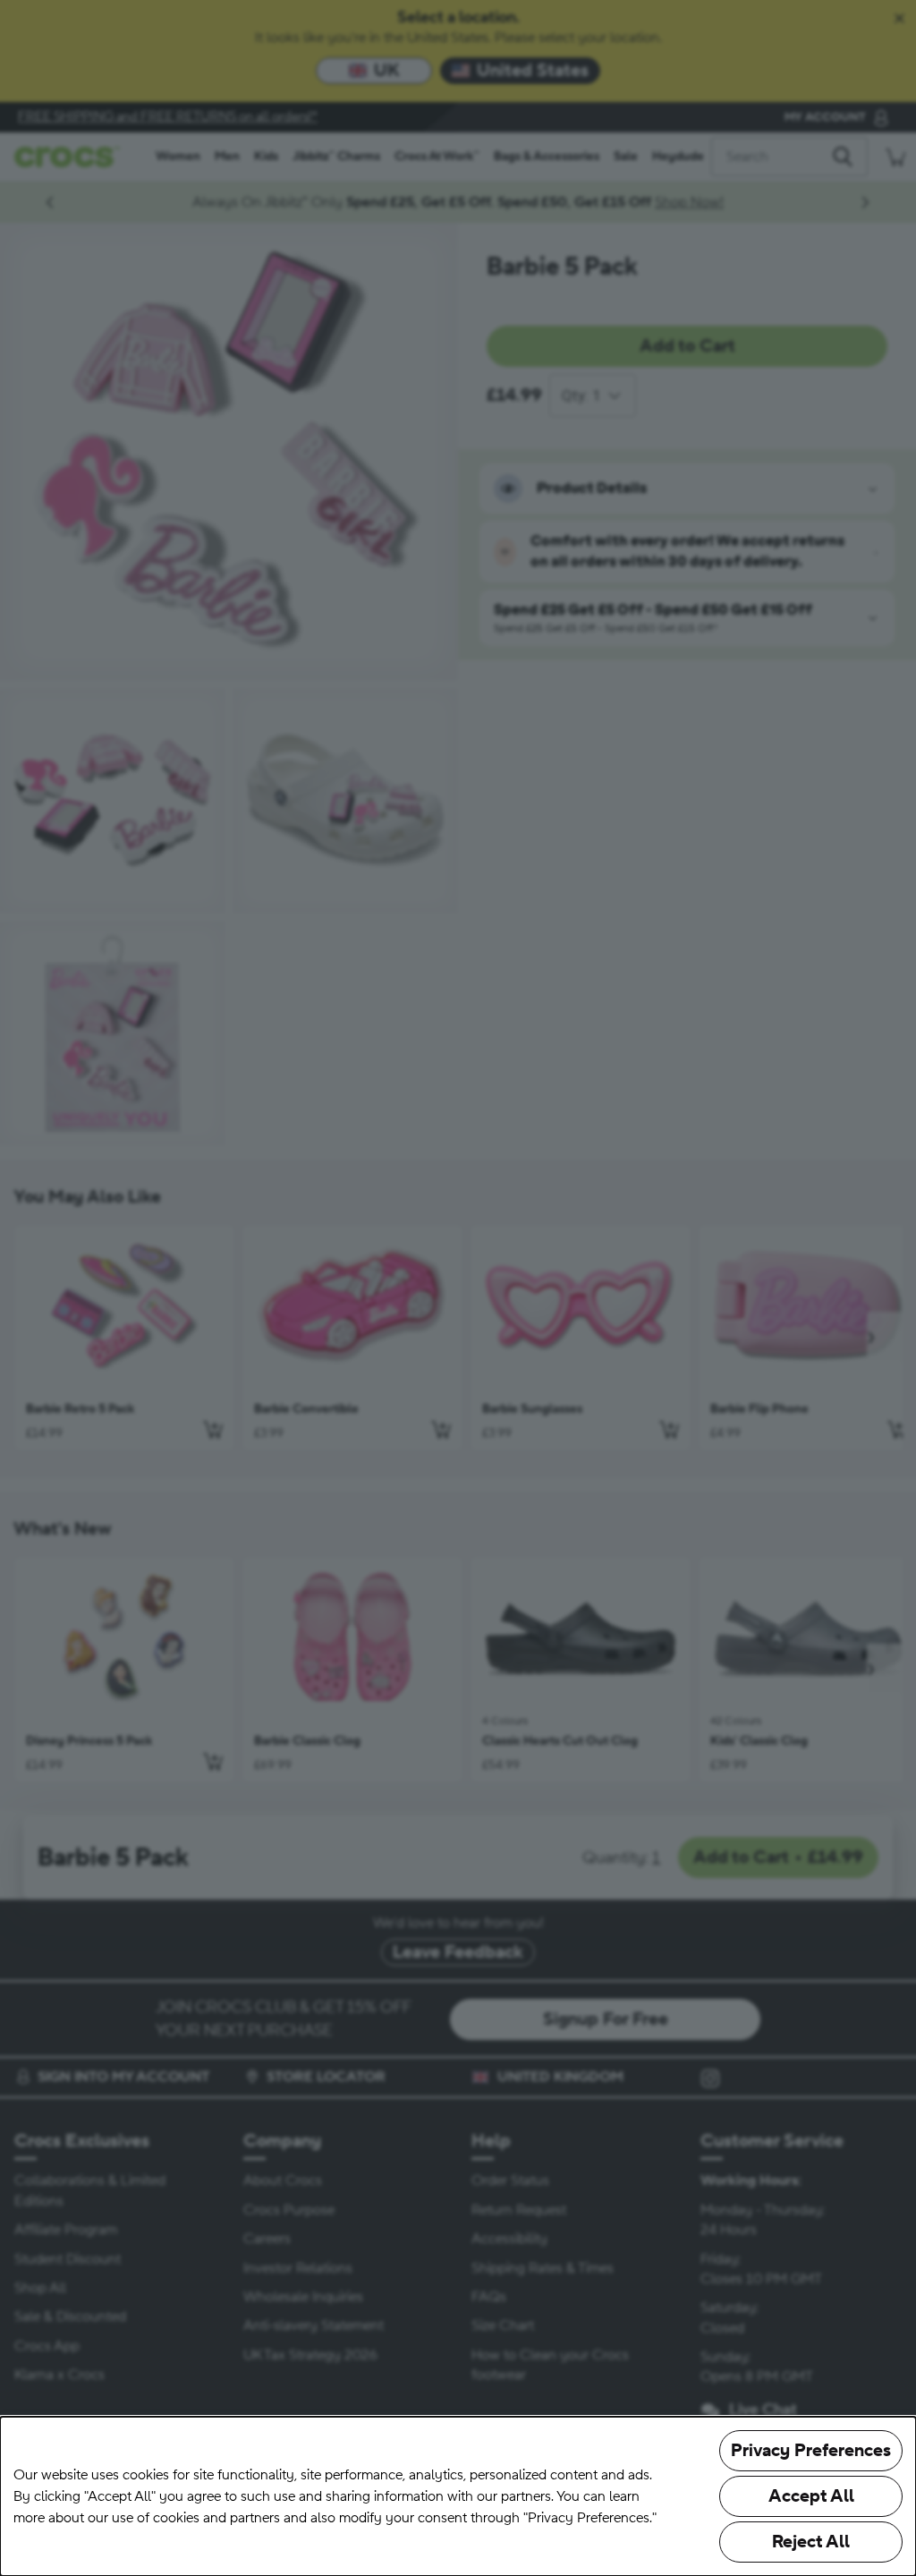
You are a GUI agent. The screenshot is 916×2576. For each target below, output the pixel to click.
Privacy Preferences (811, 2451)
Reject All (811, 2542)
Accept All (811, 2496)
